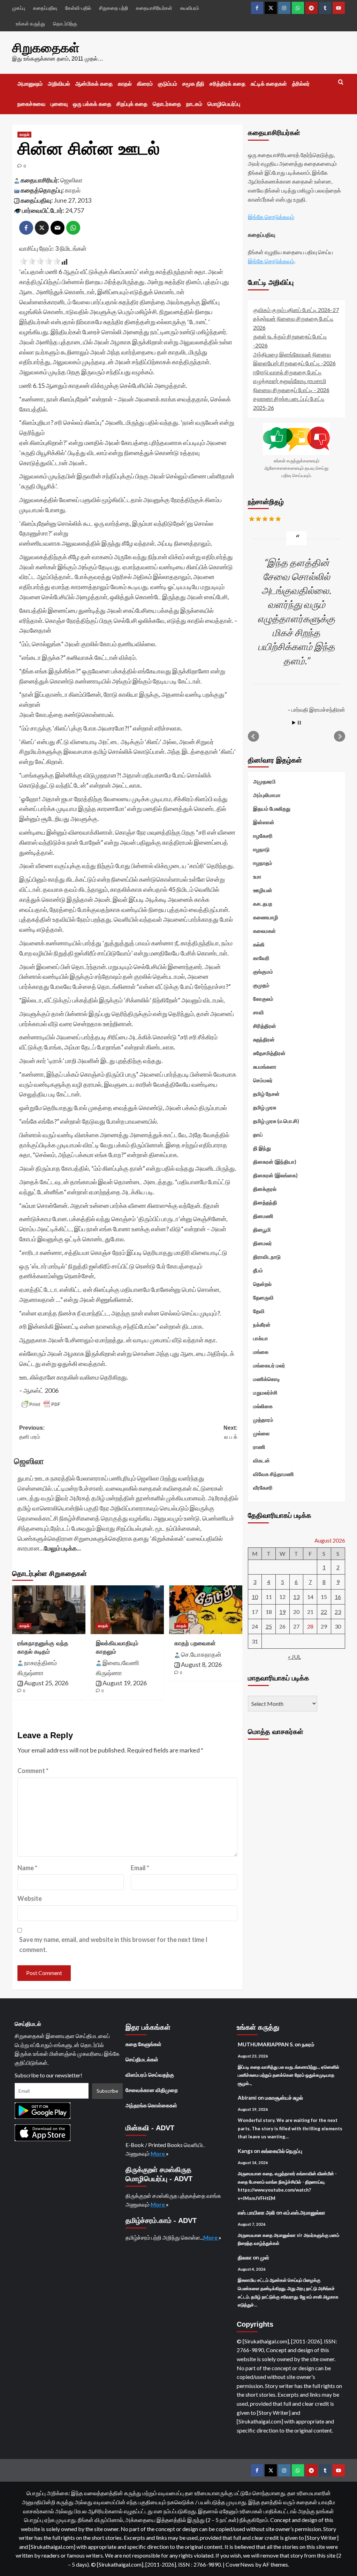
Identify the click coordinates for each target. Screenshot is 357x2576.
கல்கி (259, 944)
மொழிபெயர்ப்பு (224, 104)
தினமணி (263, 1216)
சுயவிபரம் (190, 8)
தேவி (259, 1311)
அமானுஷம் (30, 84)
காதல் (125, 84)
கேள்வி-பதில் (78, 8)
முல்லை (261, 1433)
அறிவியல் (59, 84)
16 (338, 1597)
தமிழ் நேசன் (266, 1094)
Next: (230, 1432)
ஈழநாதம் (263, 863)
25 (269, 1626)
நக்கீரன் (262, 1325)
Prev (253, 736)
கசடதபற (263, 904)
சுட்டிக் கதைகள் (269, 84)
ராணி (259, 1447)
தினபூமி (262, 1230)
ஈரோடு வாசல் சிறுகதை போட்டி (287, 372)
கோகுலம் (263, 999)
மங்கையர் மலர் (269, 1365)
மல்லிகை (263, 1406)
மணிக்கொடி (267, 1379)
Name (27, 1868)
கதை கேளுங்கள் (143, 2044)
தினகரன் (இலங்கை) (275, 1175)
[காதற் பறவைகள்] (206, 1610)
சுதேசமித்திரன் (269, 1053)
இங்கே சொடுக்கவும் (271, 217)
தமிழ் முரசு (265, 1107)
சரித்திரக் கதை (227, 84)
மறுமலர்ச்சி (265, 1392)
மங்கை (261, 1352)
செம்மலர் (263, 1080)
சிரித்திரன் (265, 1026)
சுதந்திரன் (264, 1039)
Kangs (245, 2151)
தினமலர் (263, 1243)
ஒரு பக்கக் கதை (92, 104)
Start (294, 723)
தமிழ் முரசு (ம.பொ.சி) (276, 1121)
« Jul (294, 1657)
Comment (33, 1771)
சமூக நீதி (193, 84)
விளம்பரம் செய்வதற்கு (150, 2075)
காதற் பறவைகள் (195, 1643)
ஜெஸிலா (71, 180)
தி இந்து (262, 1148)
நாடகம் (194, 104)
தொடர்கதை (167, 104)
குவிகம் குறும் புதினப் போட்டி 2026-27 (296, 310)
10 (255, 1597)
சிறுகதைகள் (46, 48)
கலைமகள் (264, 931)
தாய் (258, 1134)
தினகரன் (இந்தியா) (275, 1162)
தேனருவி (263, 1297)
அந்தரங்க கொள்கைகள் (151, 2105)
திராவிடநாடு (267, 1257)
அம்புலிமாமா (267, 795)
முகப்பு (19, 8)
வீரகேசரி (263, 1488)
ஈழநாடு (261, 849)
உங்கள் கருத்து (30, 24)
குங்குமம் (263, 971)
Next (340, 736)
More (158, 2153)
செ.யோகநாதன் (201, 1654)
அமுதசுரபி (264, 781)
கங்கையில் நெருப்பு (282, 2151)
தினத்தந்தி (265, 1202)
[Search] (341, 82)
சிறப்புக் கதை (132, 104)
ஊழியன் (263, 890)
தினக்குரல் (265, 1189)
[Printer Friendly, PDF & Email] (41, 1404)
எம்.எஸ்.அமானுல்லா (304, 2212)
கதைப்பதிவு (45, 8)
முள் (265, 2257)
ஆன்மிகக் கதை (94, 84)
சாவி (259, 1012)
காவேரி (261, 958)
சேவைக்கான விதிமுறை (152, 2090)
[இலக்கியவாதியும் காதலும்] (127, 1610)
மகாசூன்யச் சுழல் (284, 2098)
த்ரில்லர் (301, 84)
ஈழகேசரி (263, 836)
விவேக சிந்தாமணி (274, 1474)
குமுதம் (261, 985)
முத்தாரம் (263, 1420)
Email (140, 1868)
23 (338, 1612)
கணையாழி (266, 917)
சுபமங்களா (265, 1067)
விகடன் (261, 1460)
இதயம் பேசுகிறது (272, 809)
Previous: (32, 1432)
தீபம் (258, 1270)
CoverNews (240, 2564)
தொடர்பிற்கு (65, 24)
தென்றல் (262, 1284)
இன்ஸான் (264, 822)
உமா (257, 876)
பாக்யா (261, 1338)
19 (282, 1612)
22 (324, 1612)
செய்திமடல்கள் (142, 2059)
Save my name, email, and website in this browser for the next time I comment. (113, 1945)
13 (296, 1597)
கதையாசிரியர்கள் (154, 8)
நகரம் (308, 2044)
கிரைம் (145, 84)
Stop (299, 723)
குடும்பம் (168, 84)
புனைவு (59, 104)
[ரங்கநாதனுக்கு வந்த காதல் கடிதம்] (49, 1610)
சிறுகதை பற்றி (113, 8)
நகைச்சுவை (31, 104)
